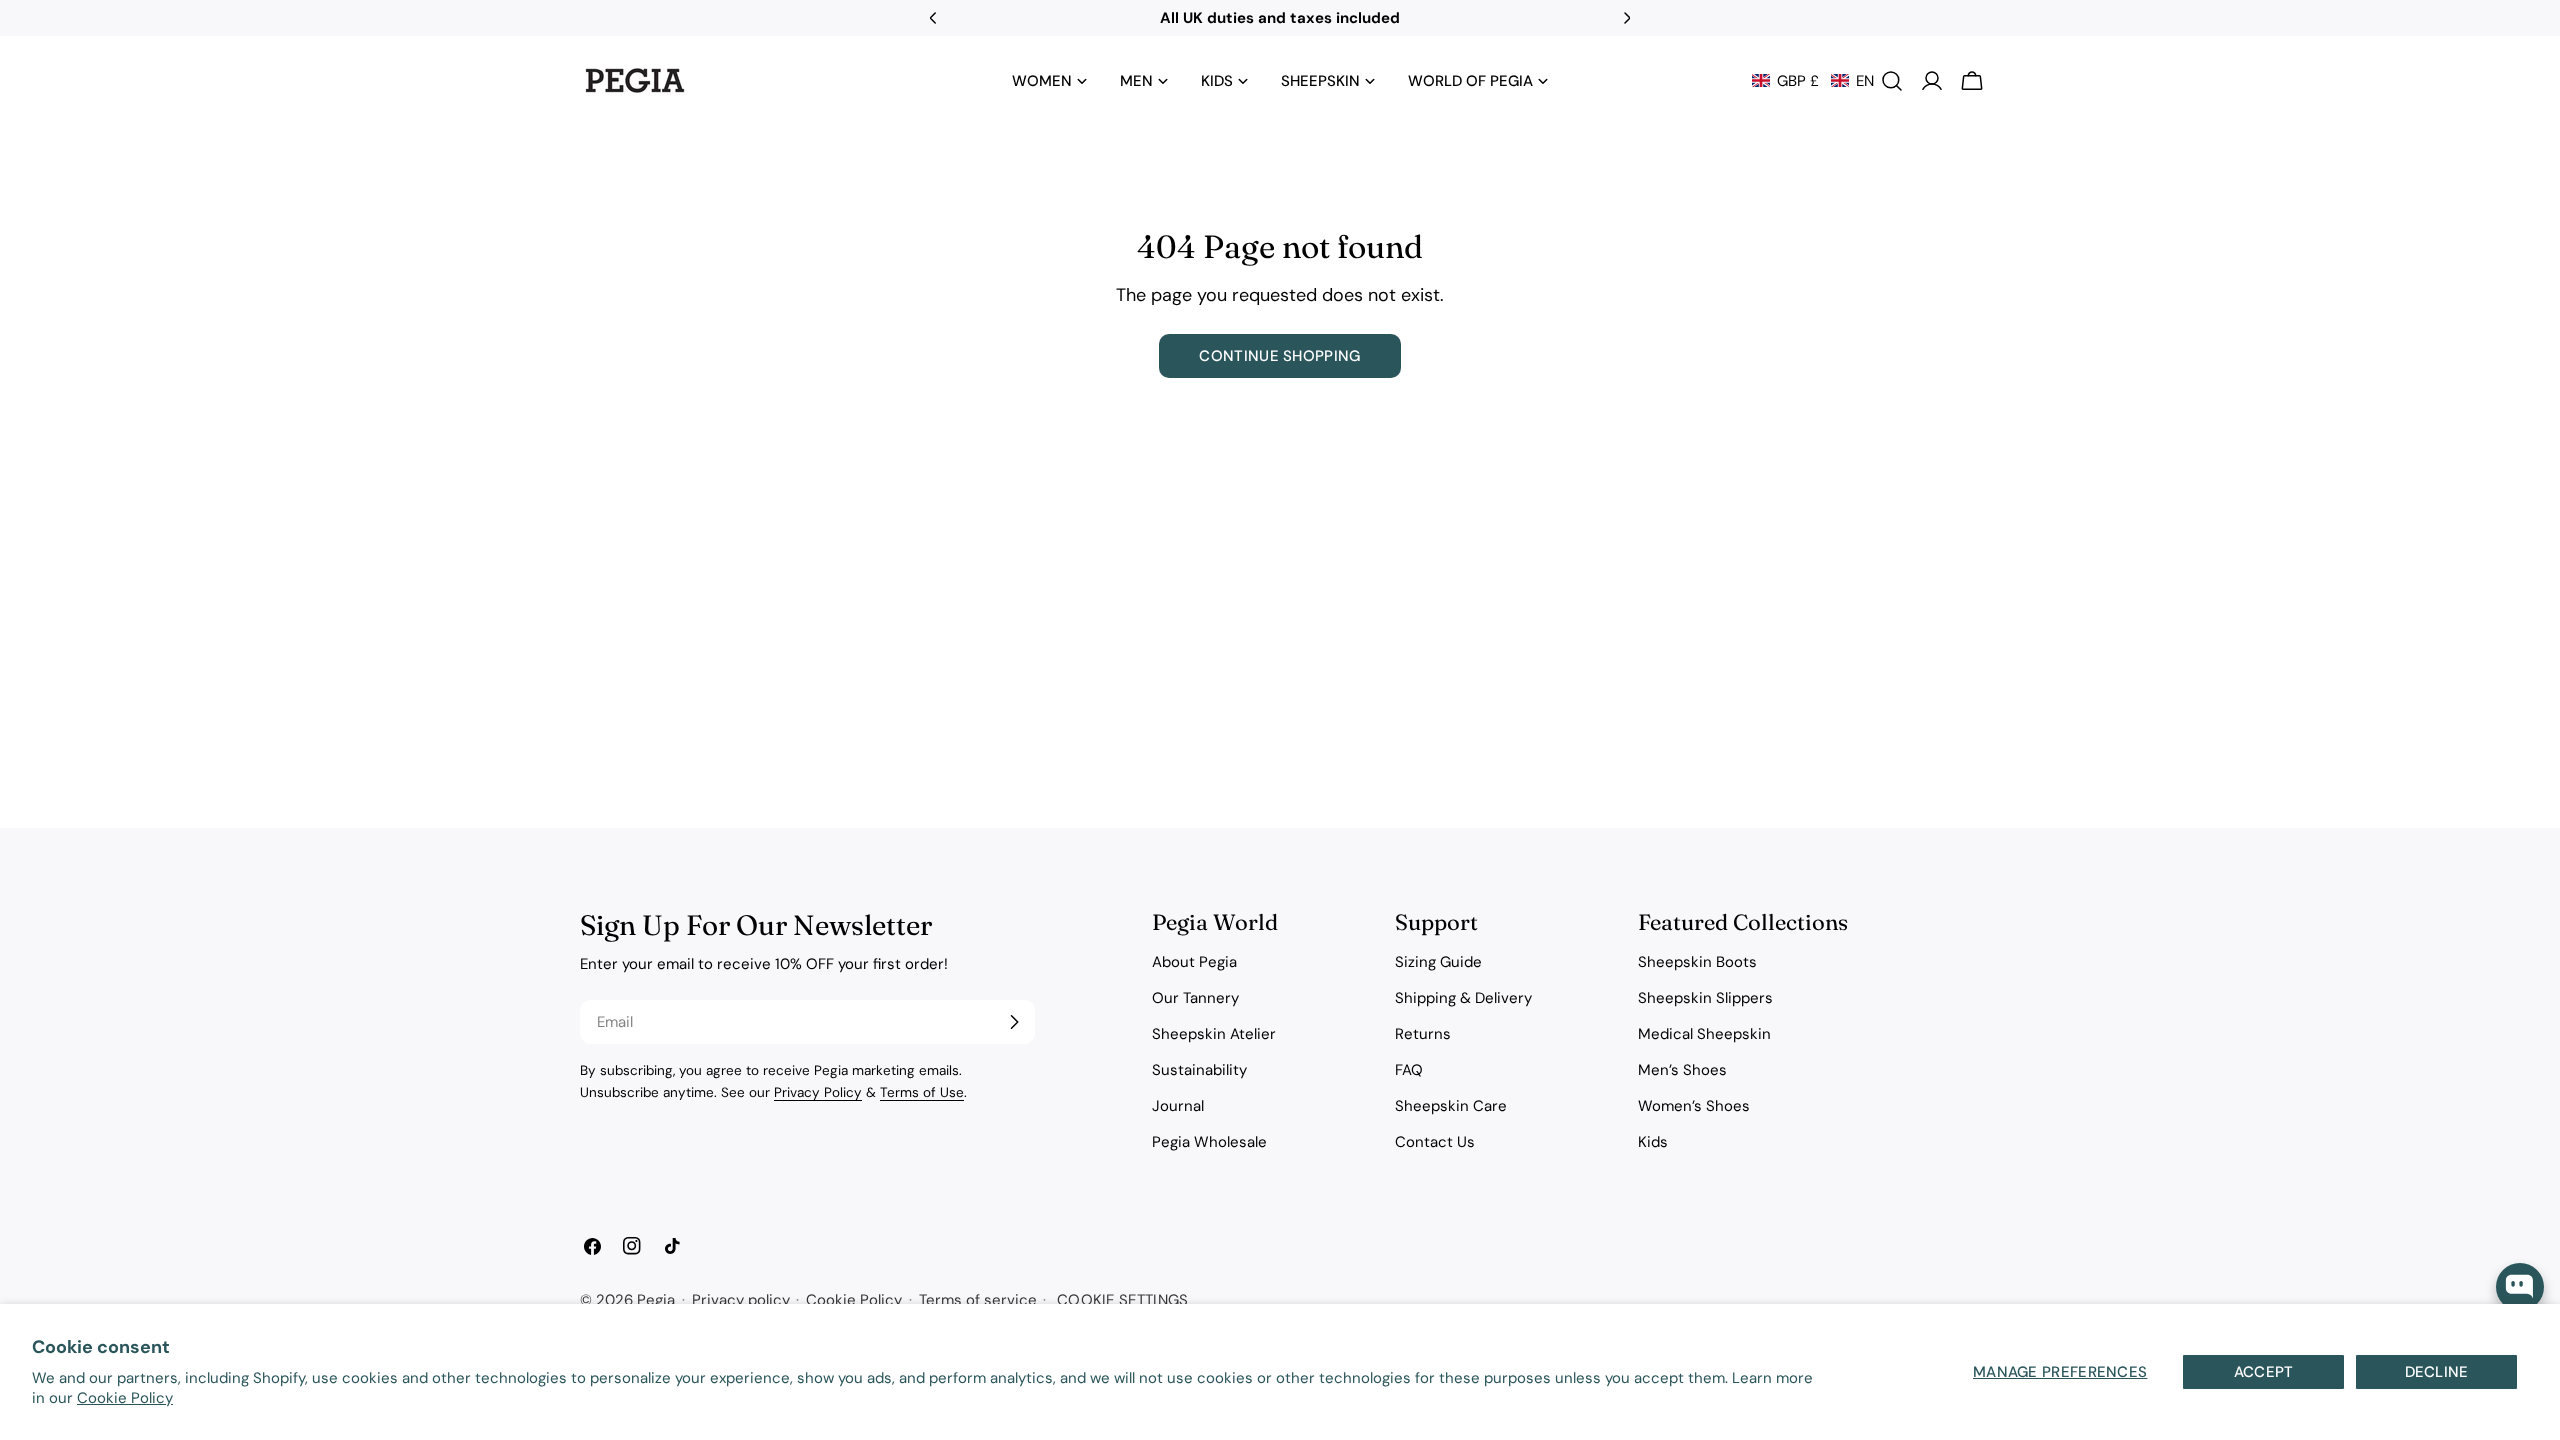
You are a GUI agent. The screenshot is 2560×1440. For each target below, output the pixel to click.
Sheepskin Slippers (1705, 998)
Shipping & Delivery (1463, 998)
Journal (1178, 1106)
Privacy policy (741, 1300)
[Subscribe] (1014, 1022)
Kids (1653, 1142)
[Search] (1892, 81)
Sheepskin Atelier (1214, 1034)
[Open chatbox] (2520, 1287)
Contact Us (1435, 1142)
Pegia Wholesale (1209, 1142)
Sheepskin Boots (1697, 962)
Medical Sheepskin (1704, 1034)
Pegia (656, 1300)
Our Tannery (1195, 998)
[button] (1813, 81)
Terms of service (978, 1300)
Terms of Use (922, 1092)
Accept (2264, 1372)
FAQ (1409, 1070)
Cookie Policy (125, 1398)
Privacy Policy (818, 1092)
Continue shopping (1279, 356)
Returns (1423, 1034)
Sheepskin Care (1451, 1106)
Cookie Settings (1123, 1300)
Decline (2437, 1372)
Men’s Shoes (1682, 1070)
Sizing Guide (1438, 962)
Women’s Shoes (1694, 1106)
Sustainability (1199, 1070)
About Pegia (1194, 962)
